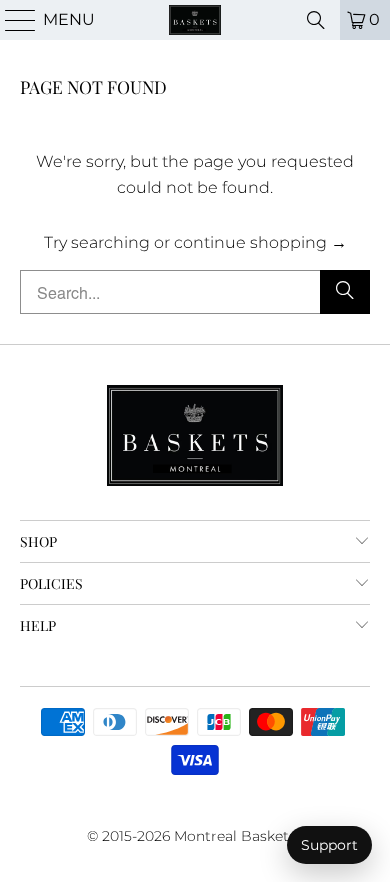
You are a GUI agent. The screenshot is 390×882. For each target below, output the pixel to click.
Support (329, 845)
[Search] (316, 20)
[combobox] (195, 292)
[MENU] (12, 20)
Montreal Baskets (235, 836)
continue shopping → (260, 242)
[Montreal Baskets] (195, 20)
